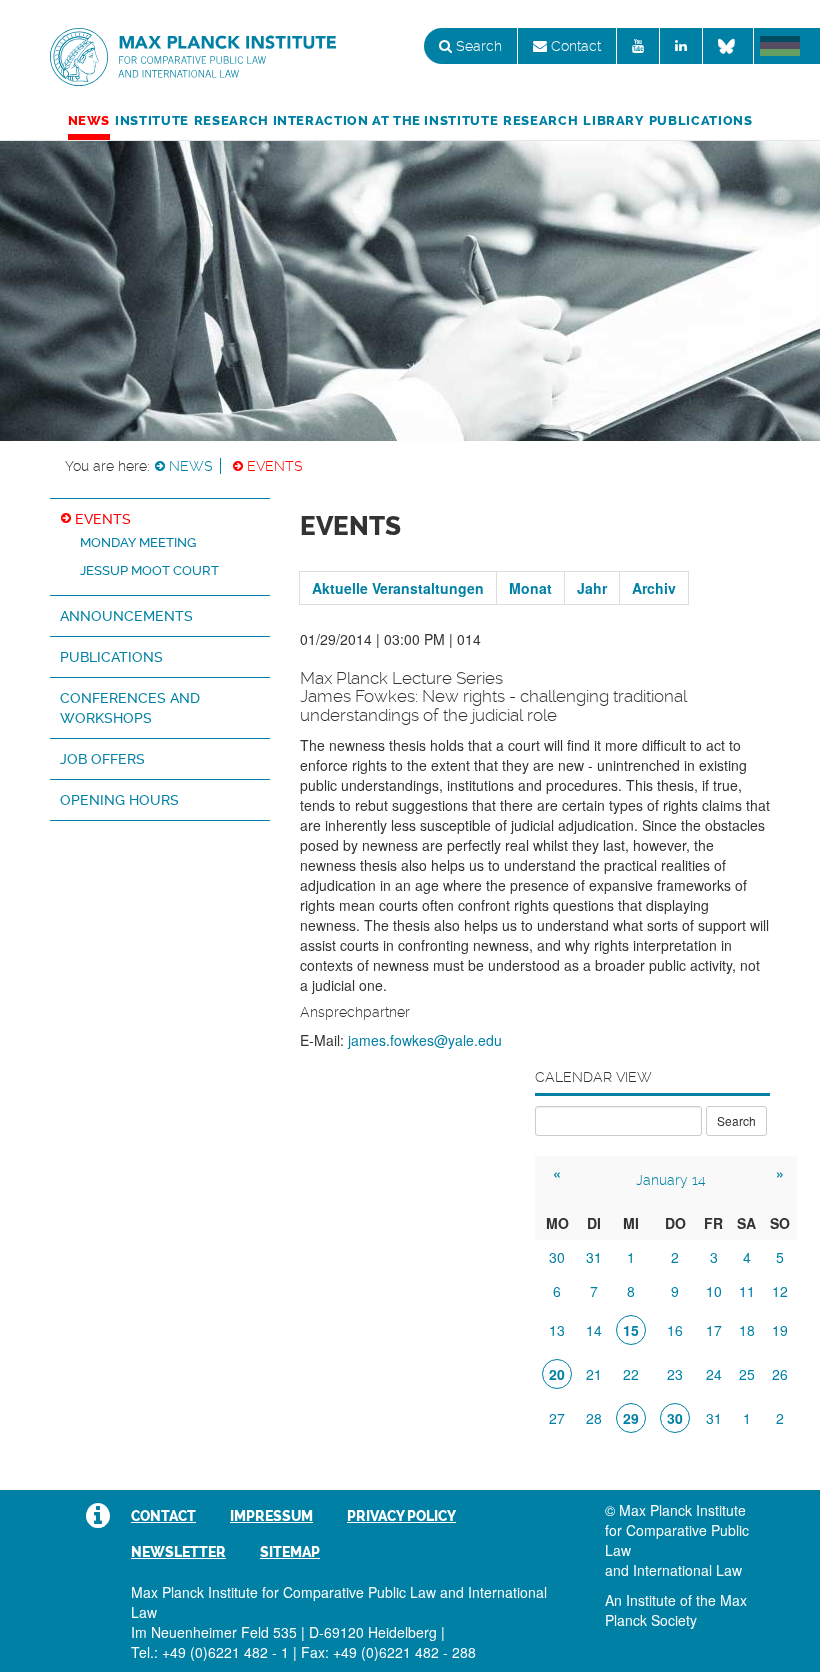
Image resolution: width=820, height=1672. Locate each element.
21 (594, 1374)
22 (631, 1374)
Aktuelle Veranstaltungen (398, 588)
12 (780, 1291)
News (89, 120)
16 (675, 1330)
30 (557, 1257)
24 (714, 1374)
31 (594, 1257)
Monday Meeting (138, 542)
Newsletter (178, 1552)
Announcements (126, 616)
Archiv (654, 588)
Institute (152, 120)
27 (557, 1418)
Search (477, 46)
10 (714, 1291)
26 (780, 1374)
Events (275, 466)
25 (747, 1374)
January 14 (671, 1180)
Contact (574, 46)
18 (747, 1330)
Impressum (271, 1516)
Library (613, 120)
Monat (530, 588)
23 (675, 1374)
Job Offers (102, 759)
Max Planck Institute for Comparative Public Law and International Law (193, 58)
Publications (701, 120)
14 (594, 1330)
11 (747, 1291)
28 (594, 1418)
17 (714, 1330)
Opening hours (119, 800)
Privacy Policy (401, 1516)
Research (540, 120)
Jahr (592, 588)
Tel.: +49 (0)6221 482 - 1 (210, 1652)
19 (780, 1330)
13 (557, 1330)
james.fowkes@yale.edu (425, 1040)
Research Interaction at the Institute (346, 120)
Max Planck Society (676, 1610)
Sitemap (290, 1552)
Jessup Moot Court (149, 570)
